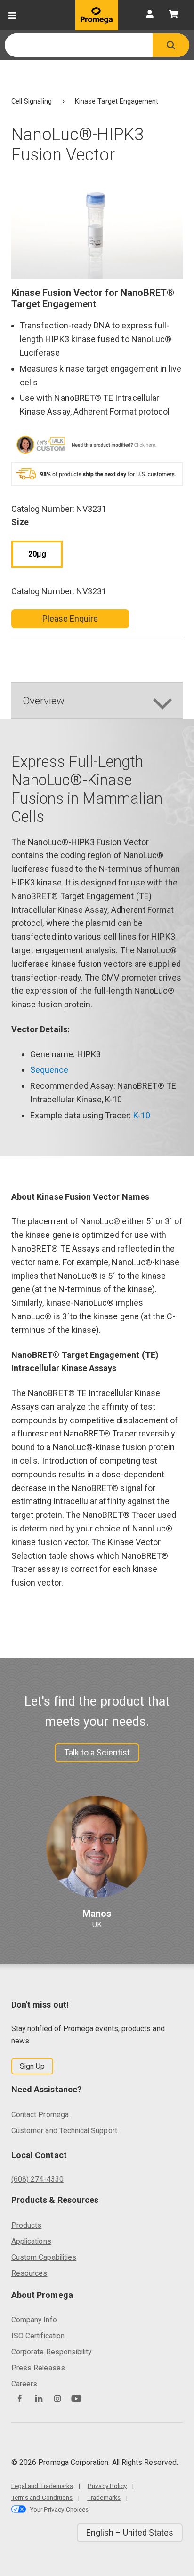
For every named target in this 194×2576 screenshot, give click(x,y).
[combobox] (79, 45)
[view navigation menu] (12, 15)
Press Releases (38, 2368)
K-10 (142, 1115)
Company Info (34, 2320)
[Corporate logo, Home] (97, 15)
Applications (31, 2241)
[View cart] (173, 15)
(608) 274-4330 (37, 2179)
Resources (29, 2273)
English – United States (130, 2532)
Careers (24, 2384)
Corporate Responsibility (51, 2352)
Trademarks (104, 2497)
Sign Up (32, 2066)
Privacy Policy (107, 2486)
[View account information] (150, 15)
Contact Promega (40, 2115)
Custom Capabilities (44, 2257)
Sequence (49, 1070)
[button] (171, 45)
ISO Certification (38, 2336)
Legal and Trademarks (42, 2486)
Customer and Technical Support (64, 2131)
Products (26, 2225)
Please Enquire (70, 618)
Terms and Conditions (42, 2497)
